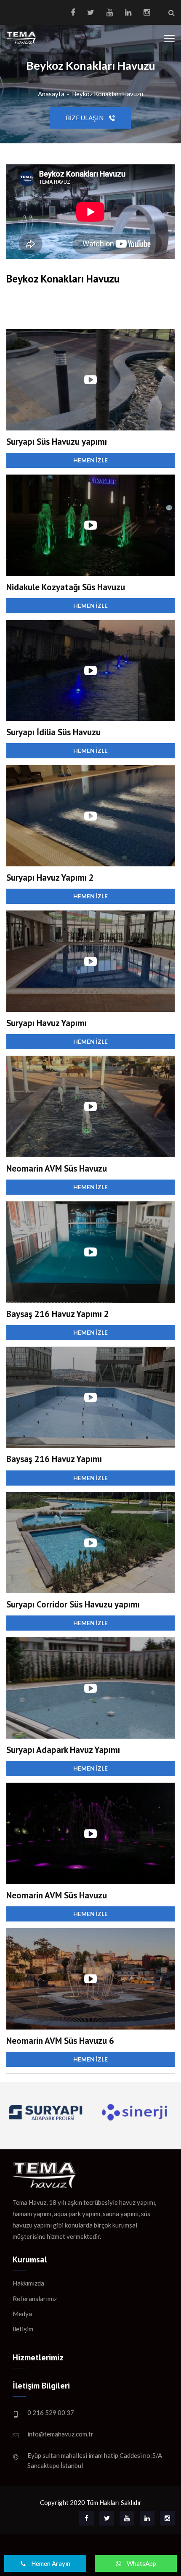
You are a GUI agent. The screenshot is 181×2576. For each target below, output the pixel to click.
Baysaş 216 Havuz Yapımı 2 (58, 1314)
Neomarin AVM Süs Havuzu (57, 1168)
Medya (22, 2314)
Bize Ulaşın (85, 118)
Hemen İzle (90, 460)
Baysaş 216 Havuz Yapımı (54, 1459)
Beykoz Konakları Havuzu (108, 94)
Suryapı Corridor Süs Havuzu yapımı (73, 1604)
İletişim (23, 2329)
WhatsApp (141, 2563)
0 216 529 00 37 (51, 2412)
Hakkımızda (28, 2283)
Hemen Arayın (50, 2563)
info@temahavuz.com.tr (60, 2434)
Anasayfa (51, 94)
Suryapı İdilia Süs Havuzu (53, 732)
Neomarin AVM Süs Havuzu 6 (60, 2041)
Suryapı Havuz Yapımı (47, 1023)
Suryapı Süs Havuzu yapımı (57, 442)
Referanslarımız (35, 2299)
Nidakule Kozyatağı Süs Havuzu (66, 587)
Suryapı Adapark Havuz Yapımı (63, 1750)
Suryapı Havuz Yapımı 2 (50, 878)
